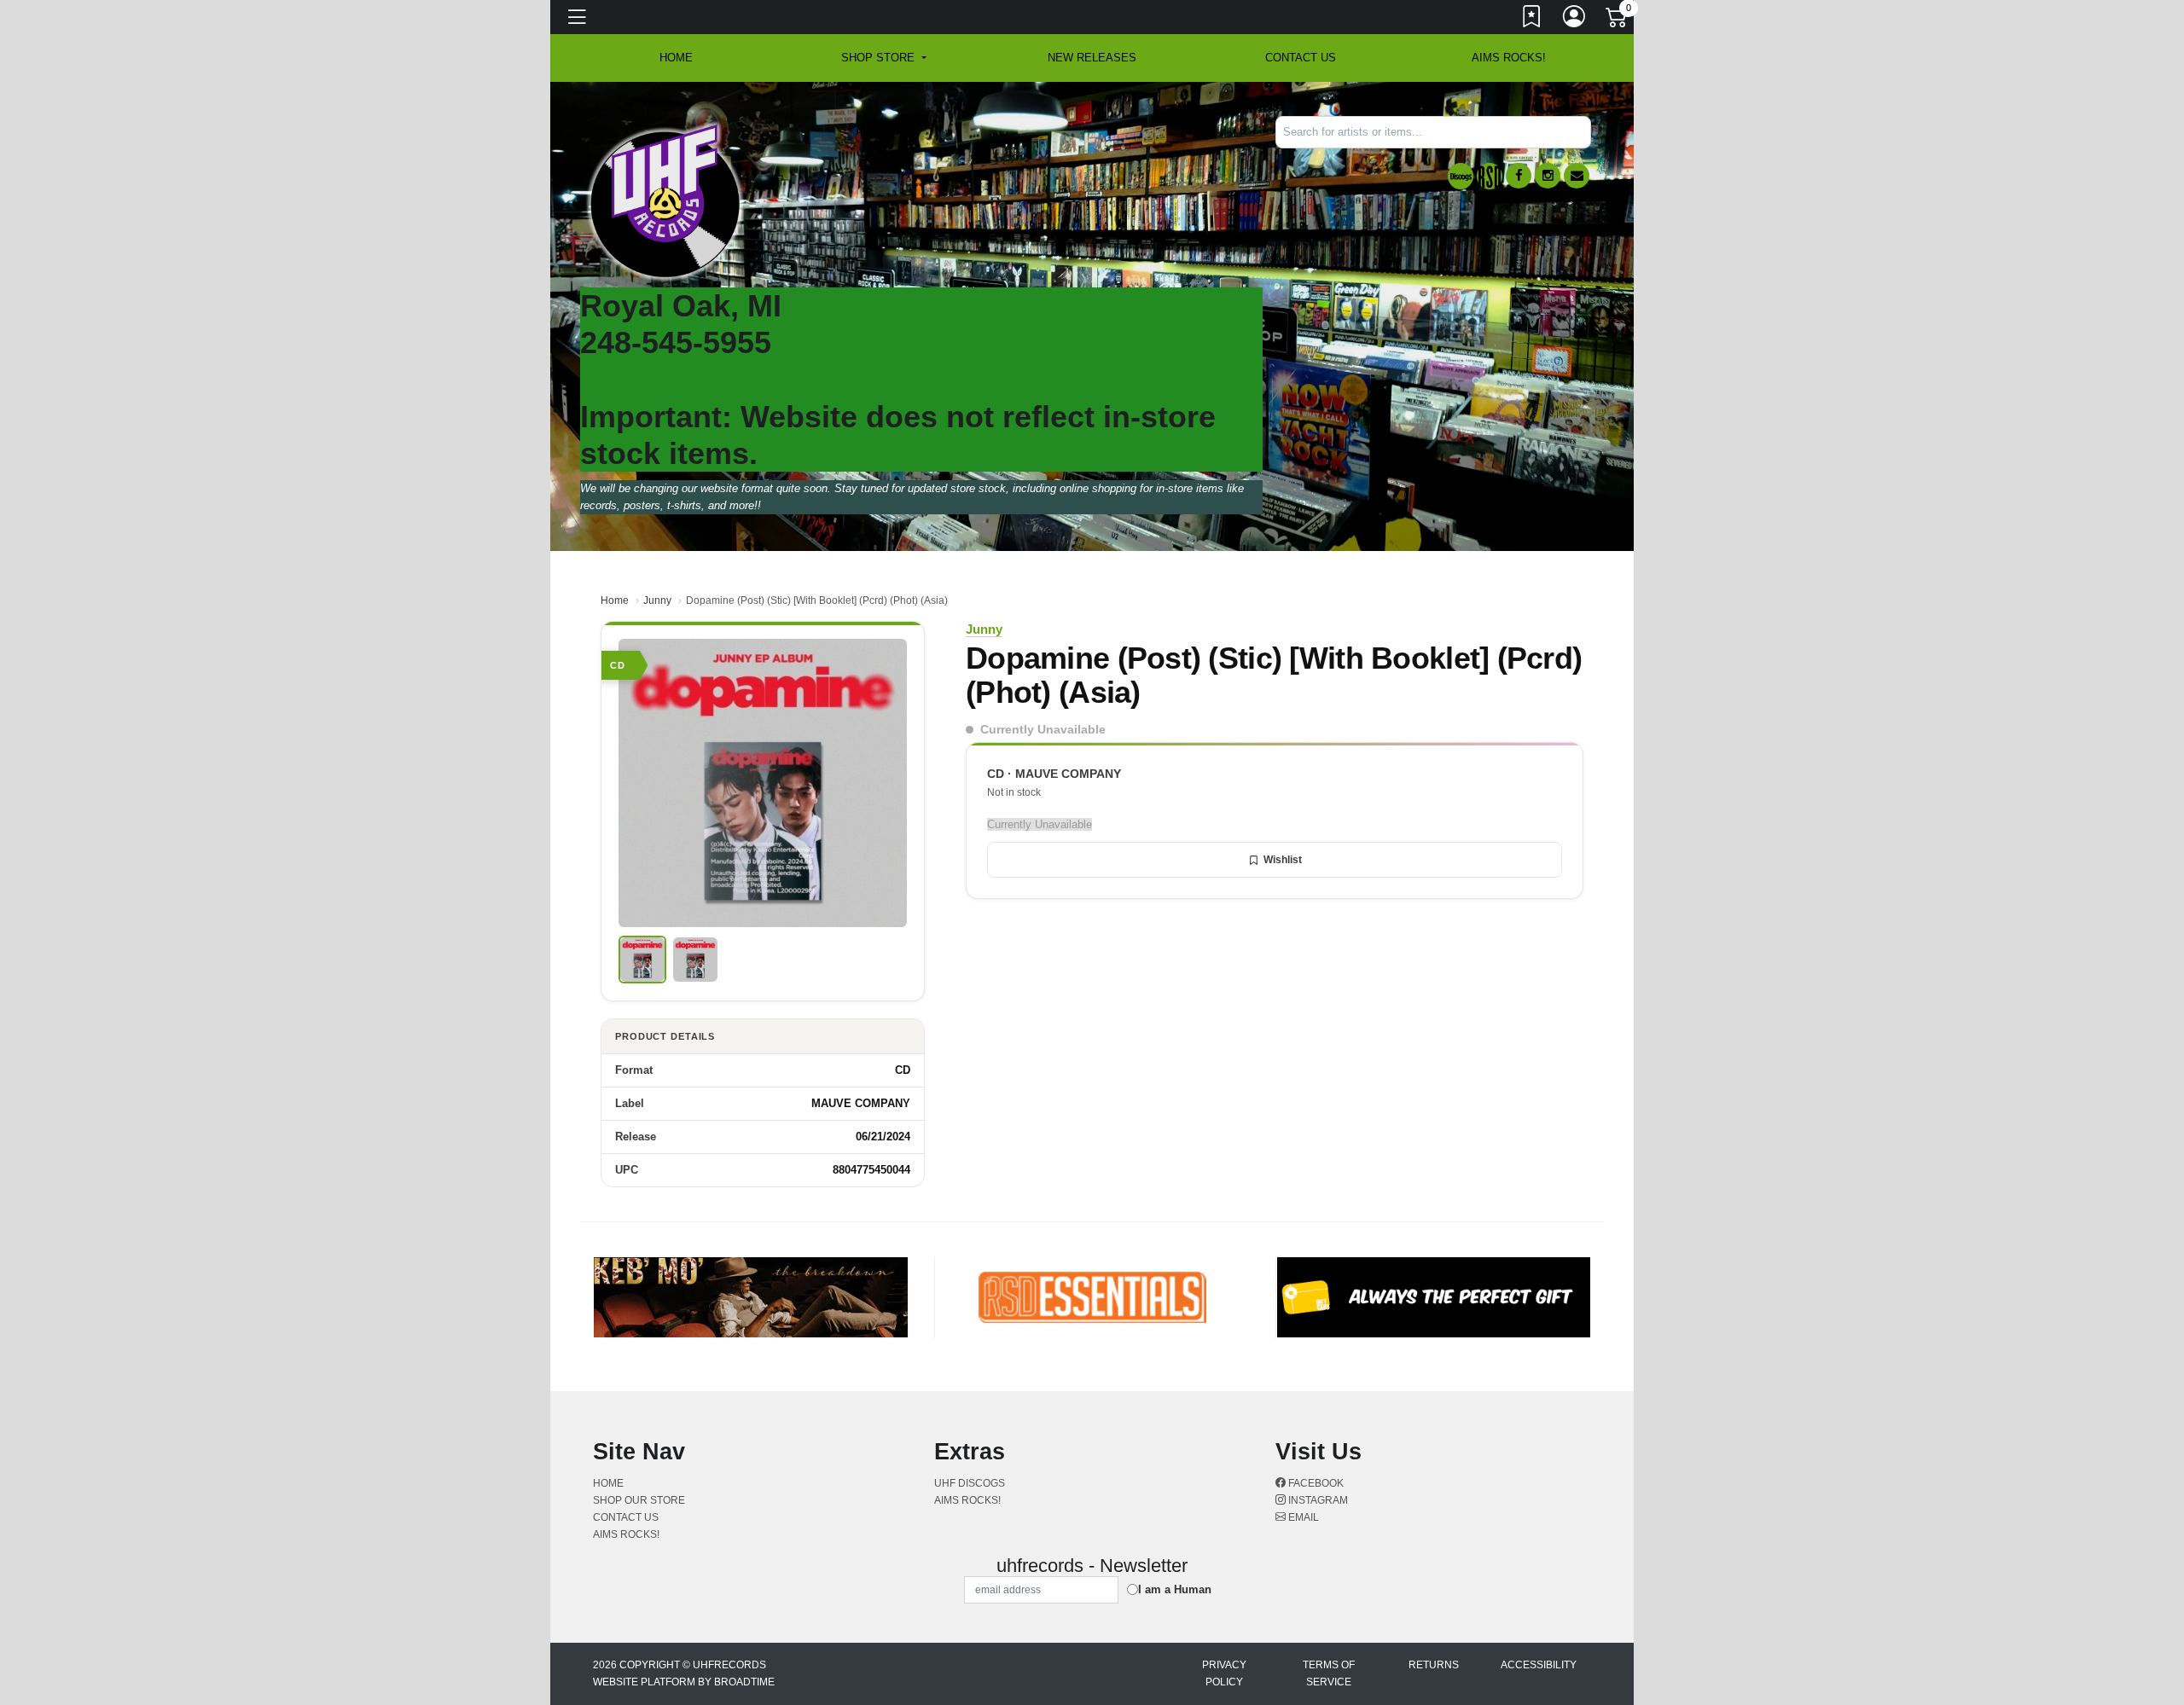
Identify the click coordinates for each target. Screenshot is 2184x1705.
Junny (657, 600)
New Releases (1092, 58)
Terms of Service (1329, 1673)
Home (615, 600)
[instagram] (1548, 176)
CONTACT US (1301, 58)
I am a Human (1175, 1589)
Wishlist (1283, 860)
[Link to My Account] (1575, 20)
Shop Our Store (639, 1500)
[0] (1618, 20)
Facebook (1315, 1483)
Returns (1434, 1665)
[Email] (1577, 176)
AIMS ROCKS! (1509, 58)
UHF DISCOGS (970, 1483)
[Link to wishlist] (1532, 20)
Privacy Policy (1224, 1673)
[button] (883, 58)
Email (1302, 1517)
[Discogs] (1461, 176)
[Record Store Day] (1490, 176)
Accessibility (1539, 1665)
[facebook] (1519, 176)
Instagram (1317, 1500)
